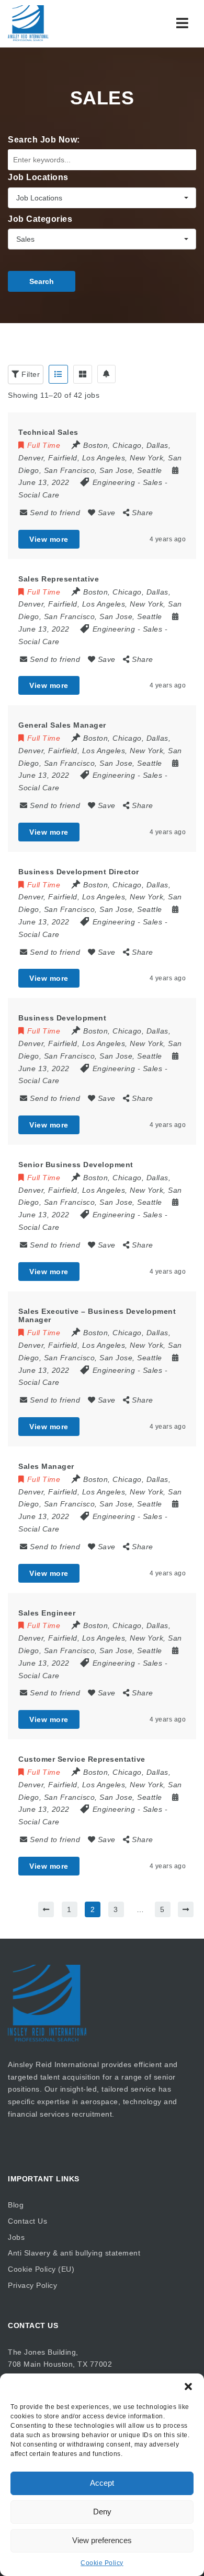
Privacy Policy (32, 2285)
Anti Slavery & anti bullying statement (74, 2253)
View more (49, 539)
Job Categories (40, 219)
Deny (102, 2512)
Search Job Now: (44, 140)
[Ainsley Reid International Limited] (52, 23)
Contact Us (27, 2221)
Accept (102, 2483)
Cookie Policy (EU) (41, 2269)
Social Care (39, 495)
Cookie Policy (102, 2563)
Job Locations (38, 177)
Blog (16, 2205)
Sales (153, 482)
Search (42, 281)
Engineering (114, 482)
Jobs (16, 2237)
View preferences (102, 2540)
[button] (188, 2387)
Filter (30, 374)
